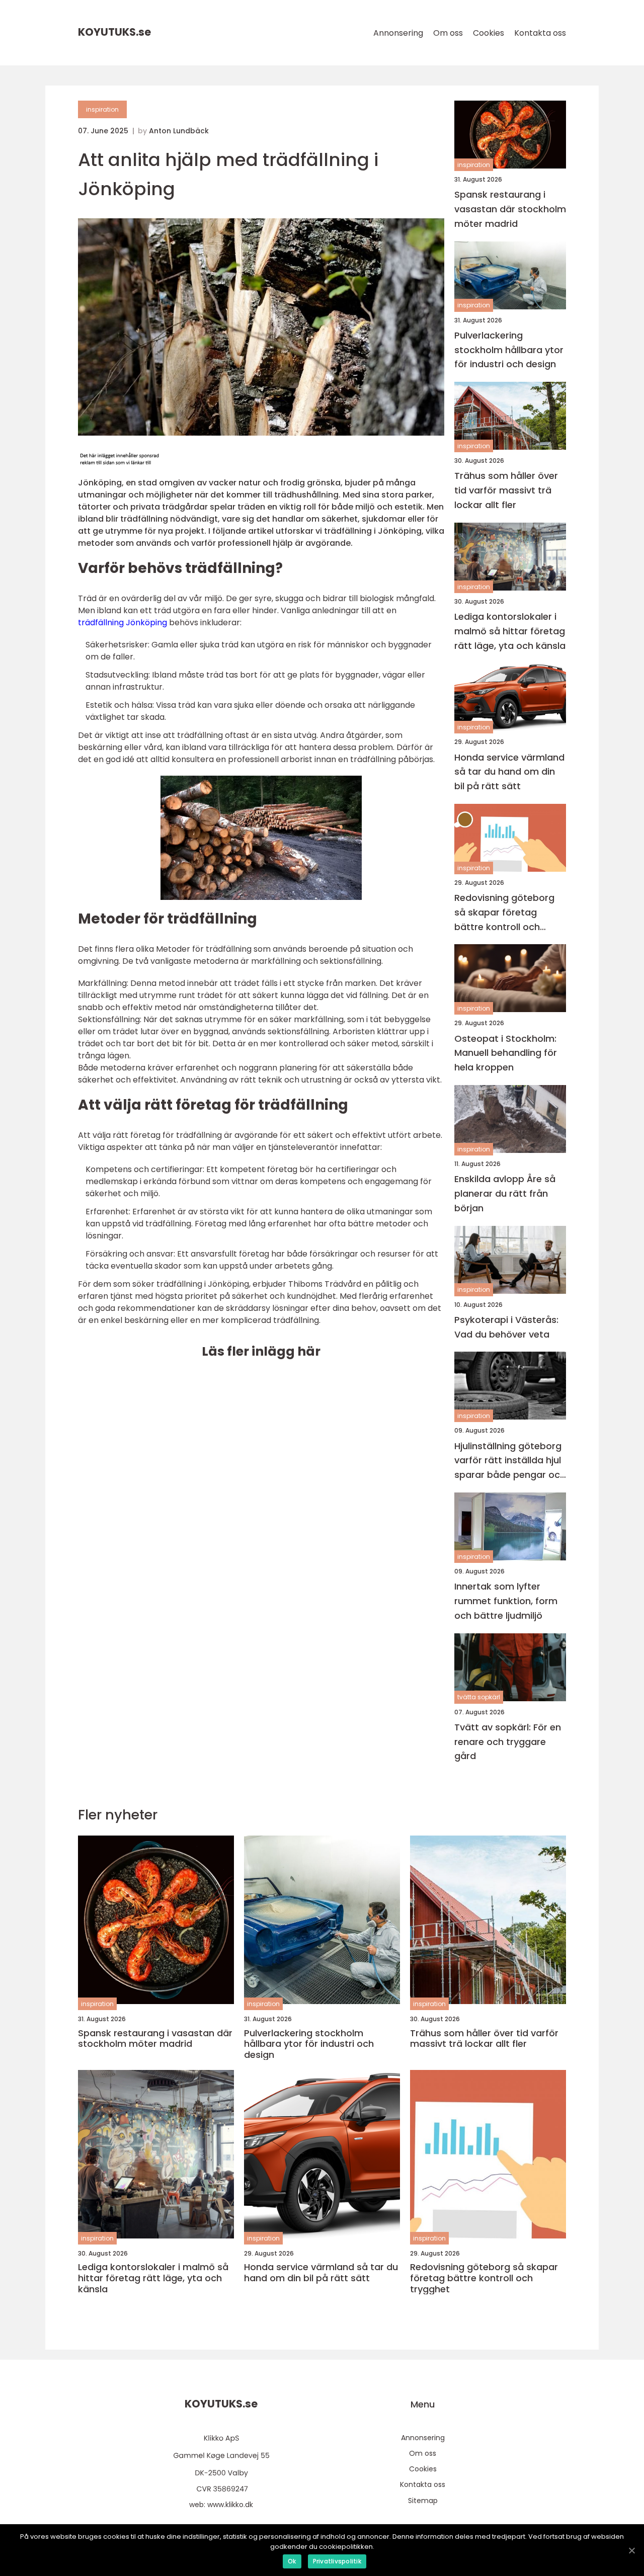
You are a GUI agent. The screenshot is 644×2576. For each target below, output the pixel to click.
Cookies (489, 33)
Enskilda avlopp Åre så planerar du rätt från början (505, 1193)
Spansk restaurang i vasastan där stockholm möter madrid (510, 209)
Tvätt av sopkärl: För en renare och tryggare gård (508, 1742)
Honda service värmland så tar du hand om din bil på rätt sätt (509, 772)
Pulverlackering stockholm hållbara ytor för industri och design (509, 350)
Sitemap (423, 2501)
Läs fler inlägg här (261, 1351)
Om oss (448, 33)
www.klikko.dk (230, 2505)
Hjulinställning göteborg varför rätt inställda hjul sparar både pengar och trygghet (510, 1461)
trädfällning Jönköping (123, 622)
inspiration (102, 109)
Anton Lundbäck (179, 131)
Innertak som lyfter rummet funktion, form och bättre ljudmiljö (506, 1601)
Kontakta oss (540, 33)
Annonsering (398, 33)
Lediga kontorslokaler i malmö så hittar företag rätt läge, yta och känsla (510, 631)
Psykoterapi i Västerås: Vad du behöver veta (506, 1327)
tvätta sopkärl (479, 1697)
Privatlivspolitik (337, 2561)
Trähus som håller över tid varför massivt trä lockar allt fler (506, 490)
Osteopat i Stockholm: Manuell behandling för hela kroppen (506, 1053)
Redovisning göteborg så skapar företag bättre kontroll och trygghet (504, 913)
